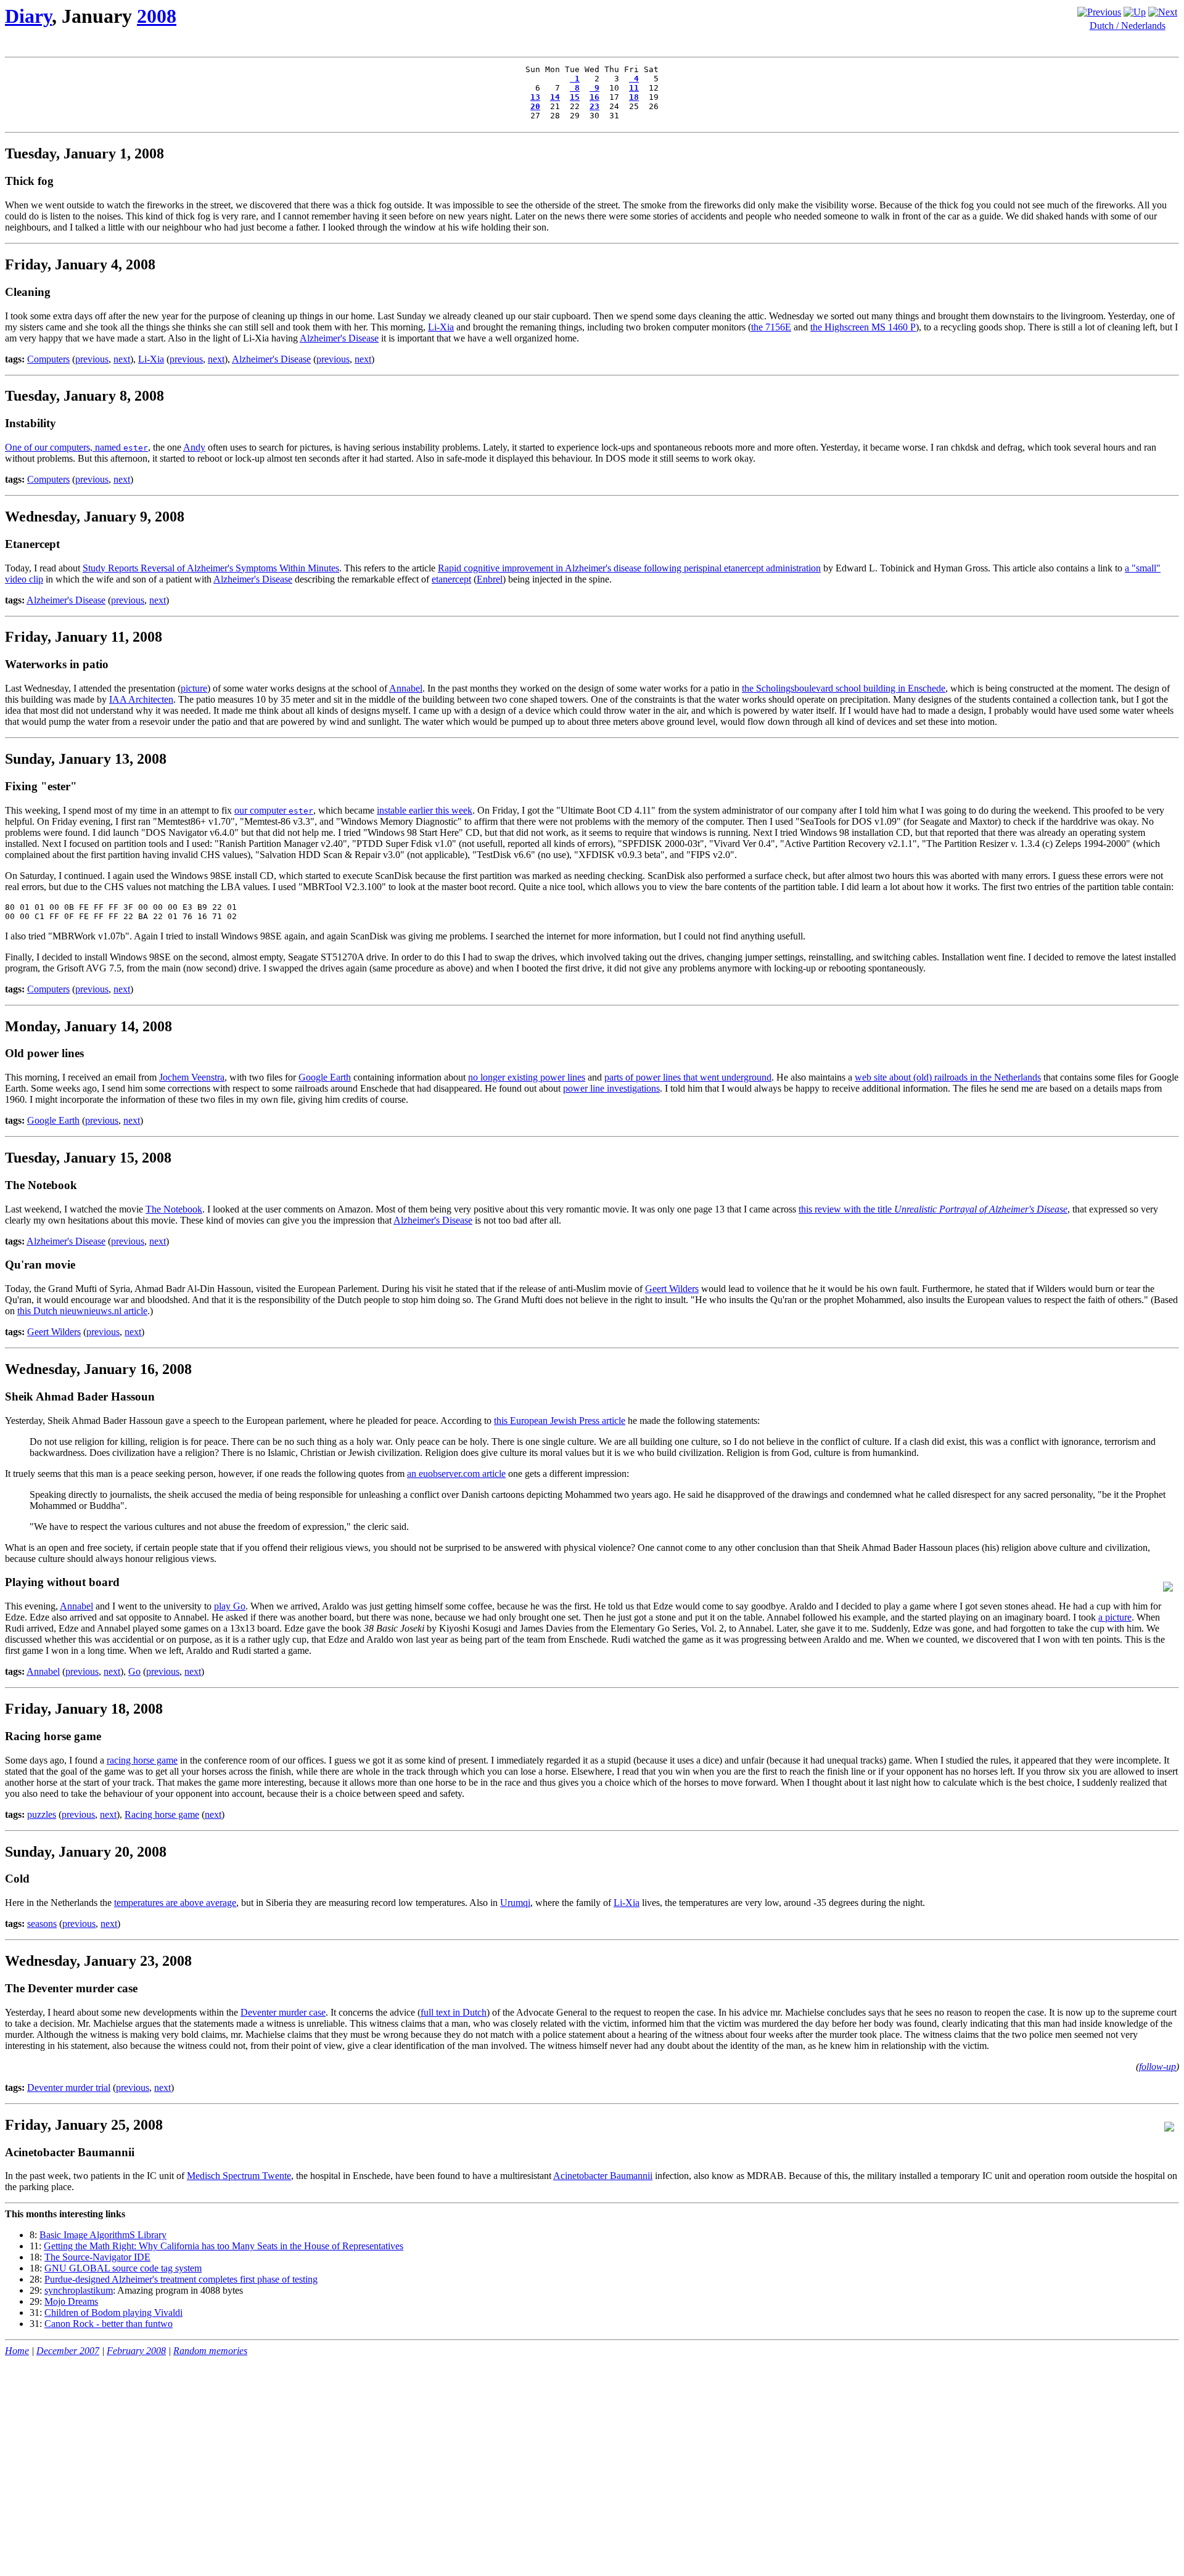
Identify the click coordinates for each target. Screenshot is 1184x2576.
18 (634, 97)
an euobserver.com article (456, 1474)
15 (575, 97)
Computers (48, 359)
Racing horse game (162, 1814)
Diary (28, 16)
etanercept (451, 579)
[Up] (1135, 12)
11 (634, 88)
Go (134, 1671)
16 (594, 97)
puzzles (42, 1814)
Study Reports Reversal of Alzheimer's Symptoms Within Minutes (211, 568)
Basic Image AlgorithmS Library (103, 2235)
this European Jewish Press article (560, 1421)
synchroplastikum (79, 2290)
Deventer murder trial (69, 2087)
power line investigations (611, 1088)
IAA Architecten (141, 699)
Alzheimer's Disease (339, 338)
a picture (1115, 1617)
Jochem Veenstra (192, 1077)
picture (194, 688)
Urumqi (515, 1903)
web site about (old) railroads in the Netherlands (948, 1077)
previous (92, 359)
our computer (274, 810)
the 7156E (771, 327)
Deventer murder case (283, 2012)
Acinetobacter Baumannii (603, 2176)
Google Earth (325, 1077)
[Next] (1163, 12)
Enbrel (490, 579)
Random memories (210, 2351)
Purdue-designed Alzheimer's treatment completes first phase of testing (181, 2279)
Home (17, 2351)
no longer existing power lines (527, 1077)
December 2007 (68, 2351)
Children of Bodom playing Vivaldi (113, 2312)
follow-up (1157, 2067)
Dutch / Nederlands (1128, 26)
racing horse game (142, 1760)
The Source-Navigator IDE (97, 2257)
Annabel (406, 688)
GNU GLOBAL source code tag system (123, 2268)
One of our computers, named (76, 447)
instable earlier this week (425, 810)
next (122, 359)
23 (594, 106)
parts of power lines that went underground (688, 1077)
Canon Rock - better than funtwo (109, 2324)
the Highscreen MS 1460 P (863, 327)
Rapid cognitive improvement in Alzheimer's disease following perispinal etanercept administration (629, 568)
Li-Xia (441, 327)
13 (535, 97)
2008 (157, 16)
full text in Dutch (454, 2012)
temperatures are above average (175, 1903)
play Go (230, 1606)
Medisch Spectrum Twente (239, 2176)
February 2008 (136, 2351)
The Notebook (174, 1209)
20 (535, 106)
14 (555, 97)
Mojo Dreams (71, 2301)
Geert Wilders (672, 1289)
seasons (42, 1924)
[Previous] (1099, 12)
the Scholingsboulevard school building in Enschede (844, 688)
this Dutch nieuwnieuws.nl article (82, 1311)
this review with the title (933, 1209)
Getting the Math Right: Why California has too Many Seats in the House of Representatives (224, 2246)
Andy (194, 447)
